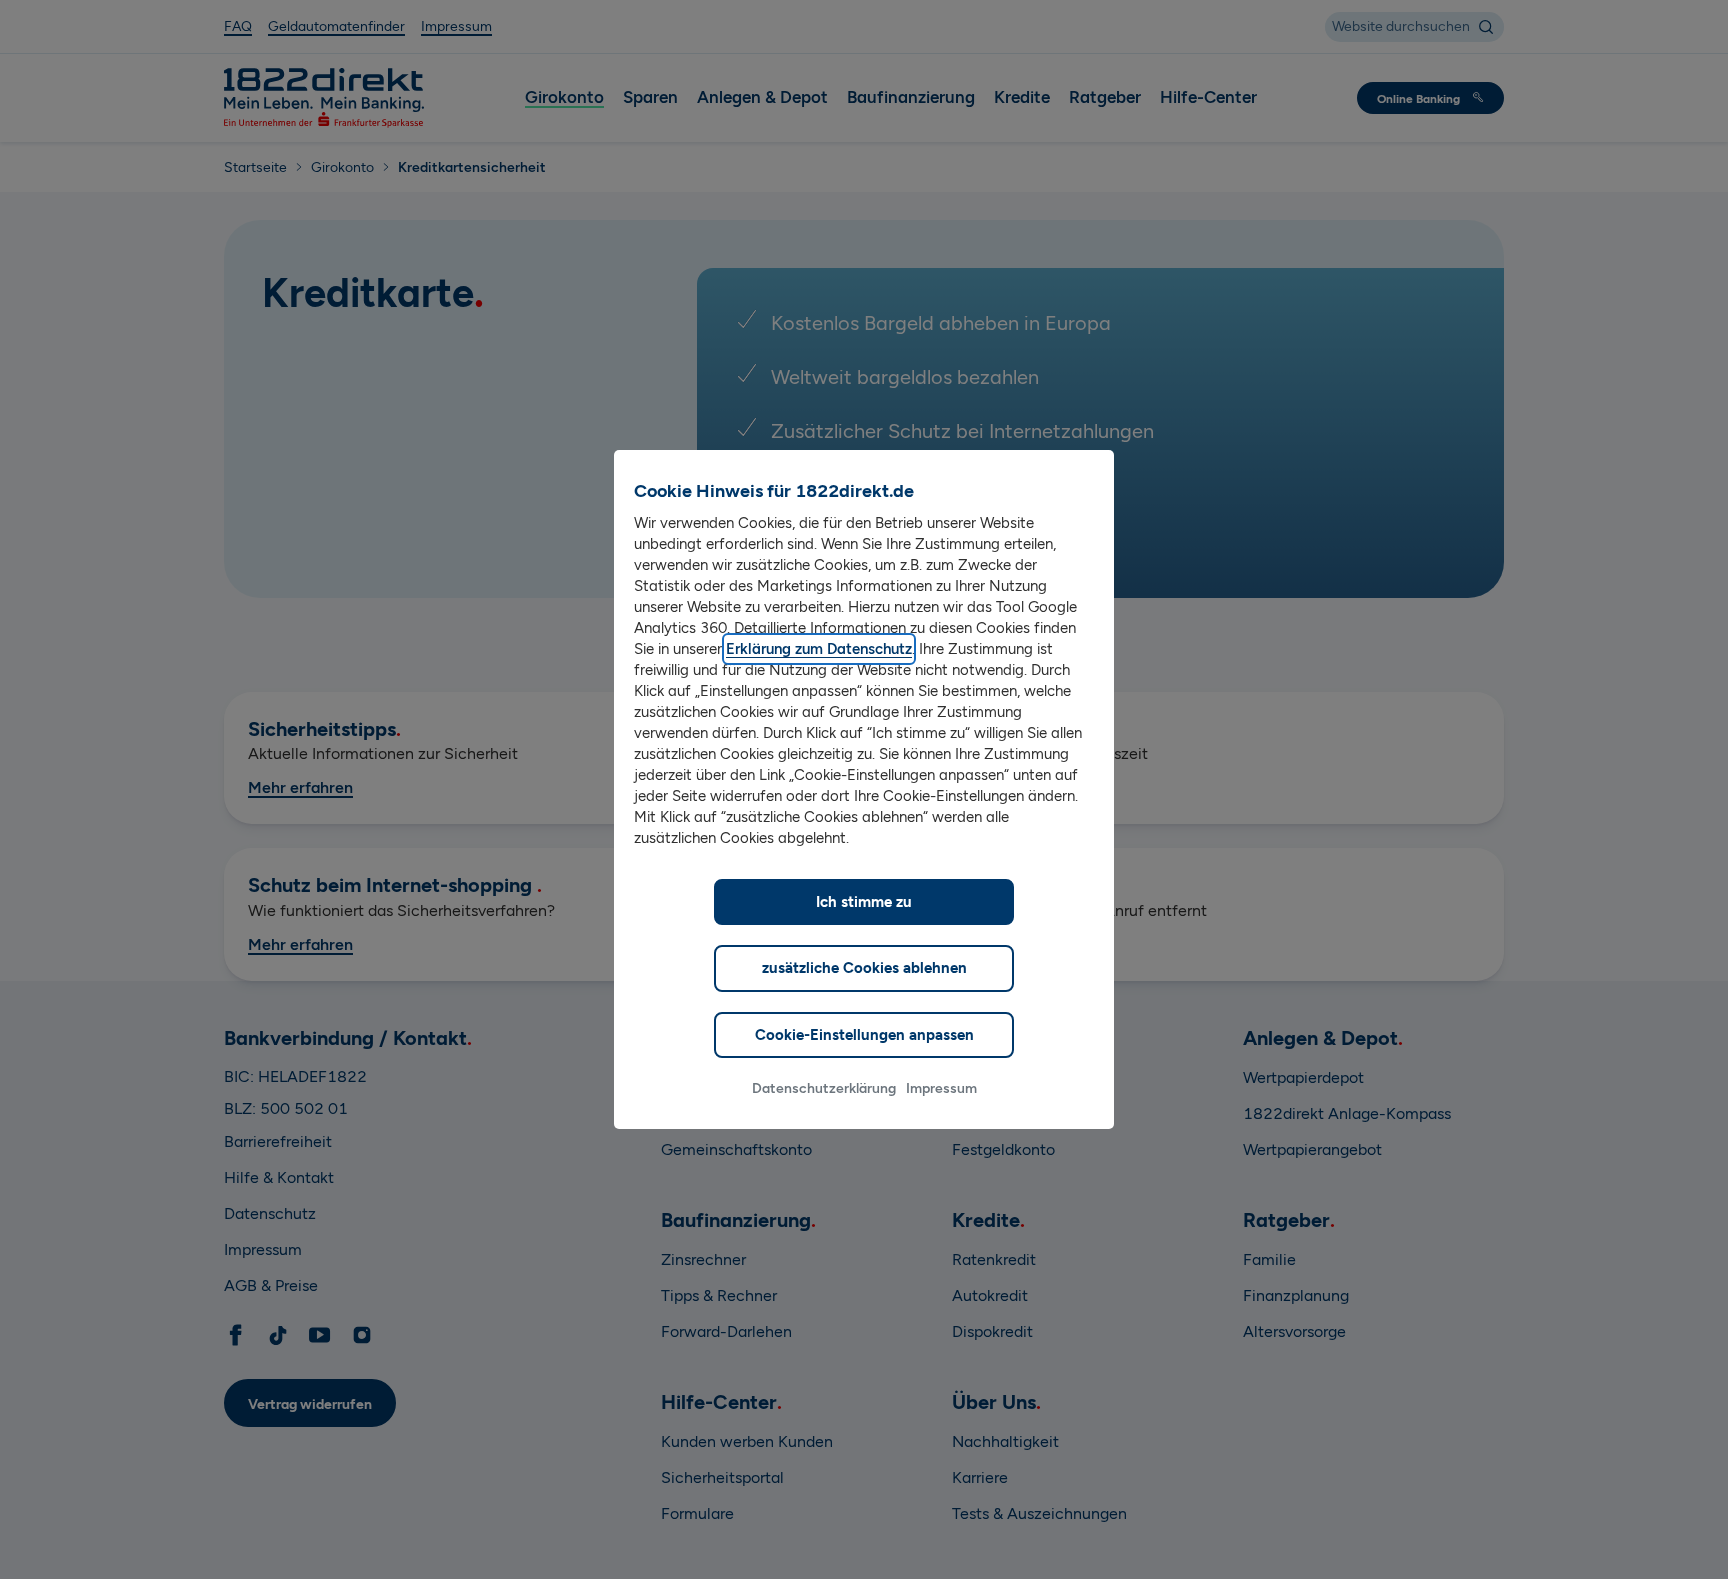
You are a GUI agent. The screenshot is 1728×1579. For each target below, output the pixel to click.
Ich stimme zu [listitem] (864, 902)
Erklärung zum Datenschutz (819, 649)
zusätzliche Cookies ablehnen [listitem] (864, 968)
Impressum (941, 1088)
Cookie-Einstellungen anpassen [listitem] (864, 1035)
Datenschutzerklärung (824, 1088)
